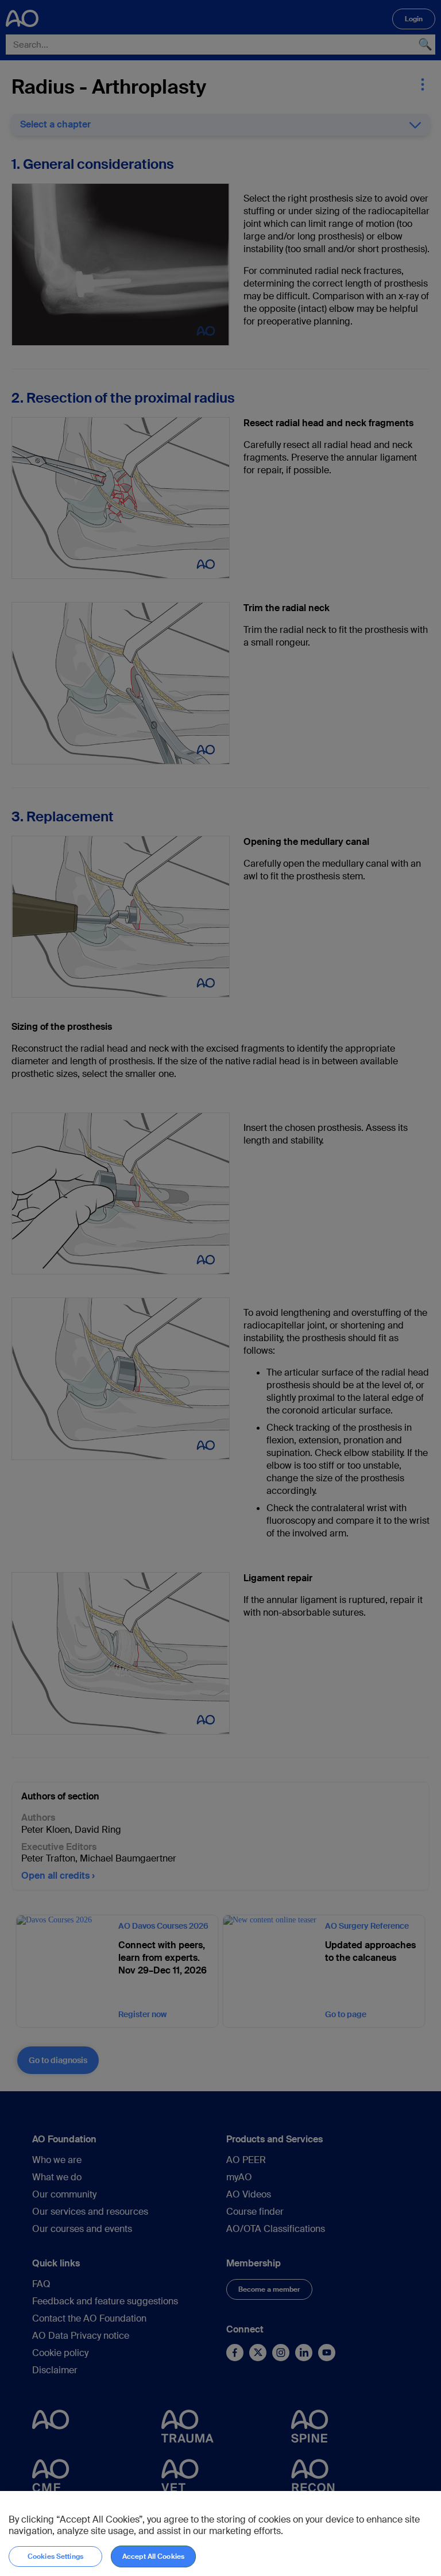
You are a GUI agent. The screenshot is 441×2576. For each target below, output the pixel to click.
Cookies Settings (55, 2556)
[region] (220, 2533)
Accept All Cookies (153, 2556)
